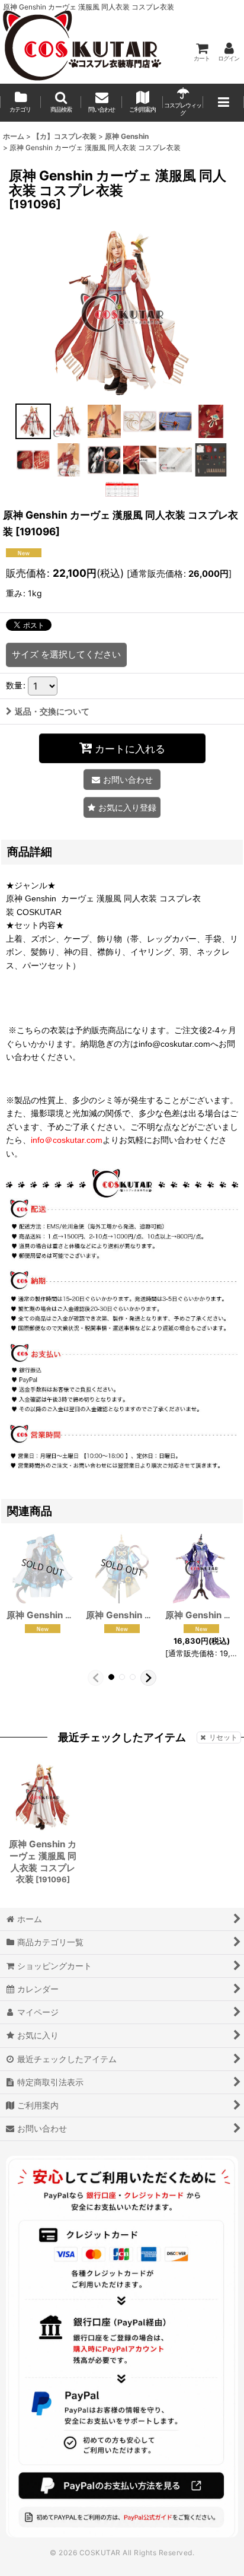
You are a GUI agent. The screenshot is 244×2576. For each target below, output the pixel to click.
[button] (61, 103)
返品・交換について (52, 711)
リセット (223, 1737)
